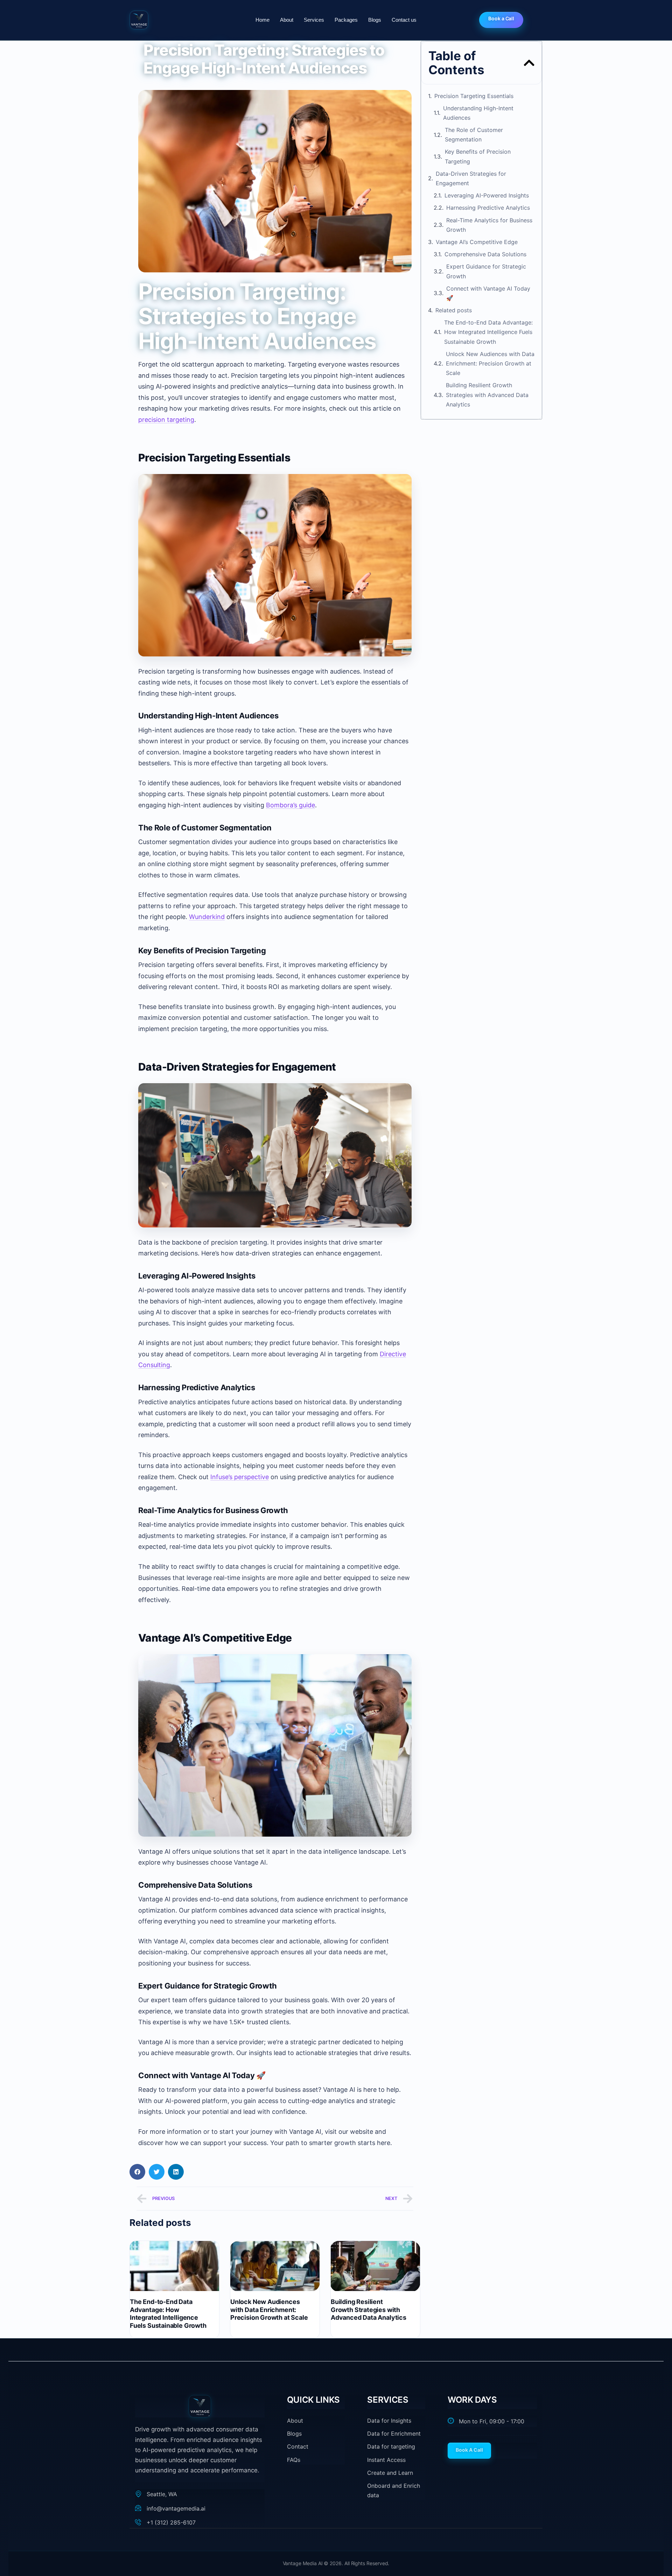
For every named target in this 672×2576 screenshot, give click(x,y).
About (287, 20)
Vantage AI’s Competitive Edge (477, 242)
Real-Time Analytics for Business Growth (489, 225)
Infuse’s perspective (240, 1477)
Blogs (375, 20)
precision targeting (166, 420)
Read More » (143, 2334)
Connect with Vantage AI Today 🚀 (488, 293)
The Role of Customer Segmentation (474, 135)
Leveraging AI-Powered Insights (487, 195)
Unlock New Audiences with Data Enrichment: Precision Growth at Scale (269, 2310)
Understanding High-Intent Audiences (478, 113)
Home (262, 20)
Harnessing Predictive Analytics (488, 208)
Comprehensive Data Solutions (485, 254)
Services (314, 20)
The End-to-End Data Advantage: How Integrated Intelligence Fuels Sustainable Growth (168, 2314)
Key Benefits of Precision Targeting (478, 156)
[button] (137, 2172)
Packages (346, 20)
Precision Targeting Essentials (474, 96)
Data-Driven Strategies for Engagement (471, 178)
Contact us (404, 20)
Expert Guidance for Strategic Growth (486, 271)
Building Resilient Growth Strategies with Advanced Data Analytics (369, 2310)
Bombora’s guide (290, 805)
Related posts (454, 310)
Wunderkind (207, 917)
